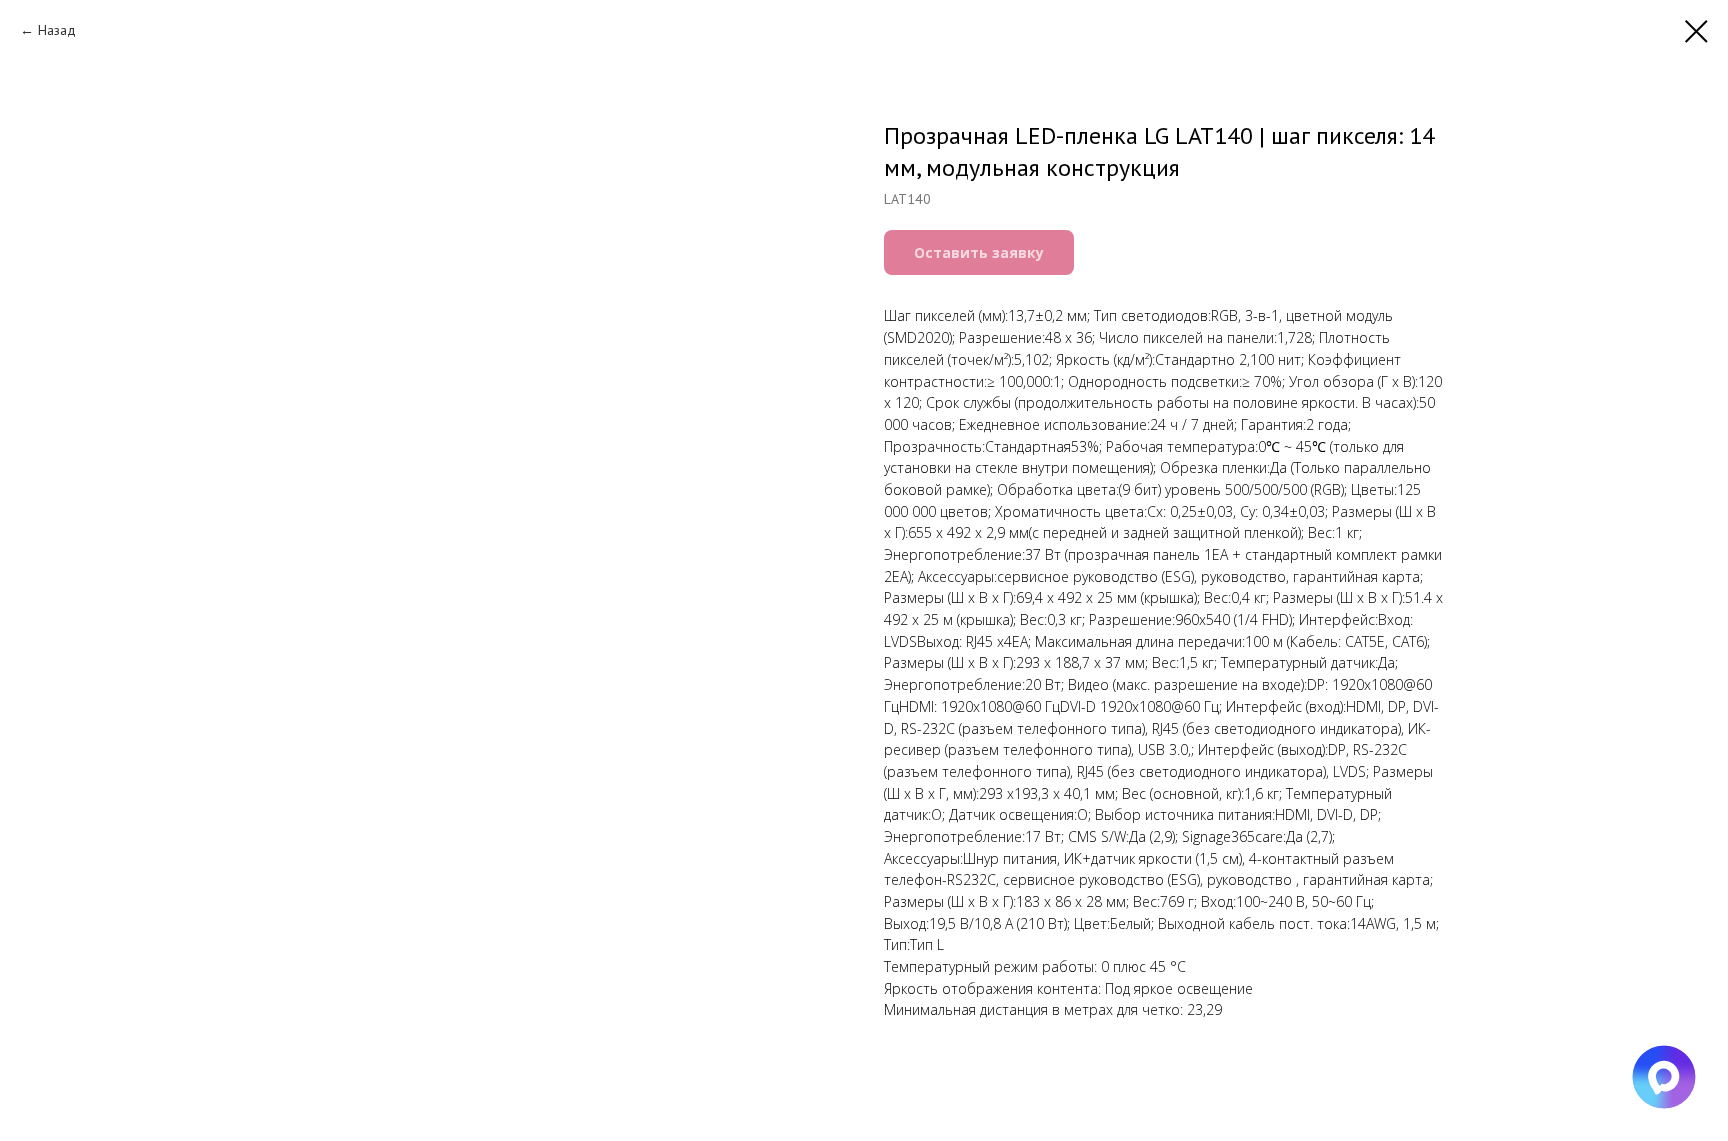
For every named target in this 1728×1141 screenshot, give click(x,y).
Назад (57, 30)
